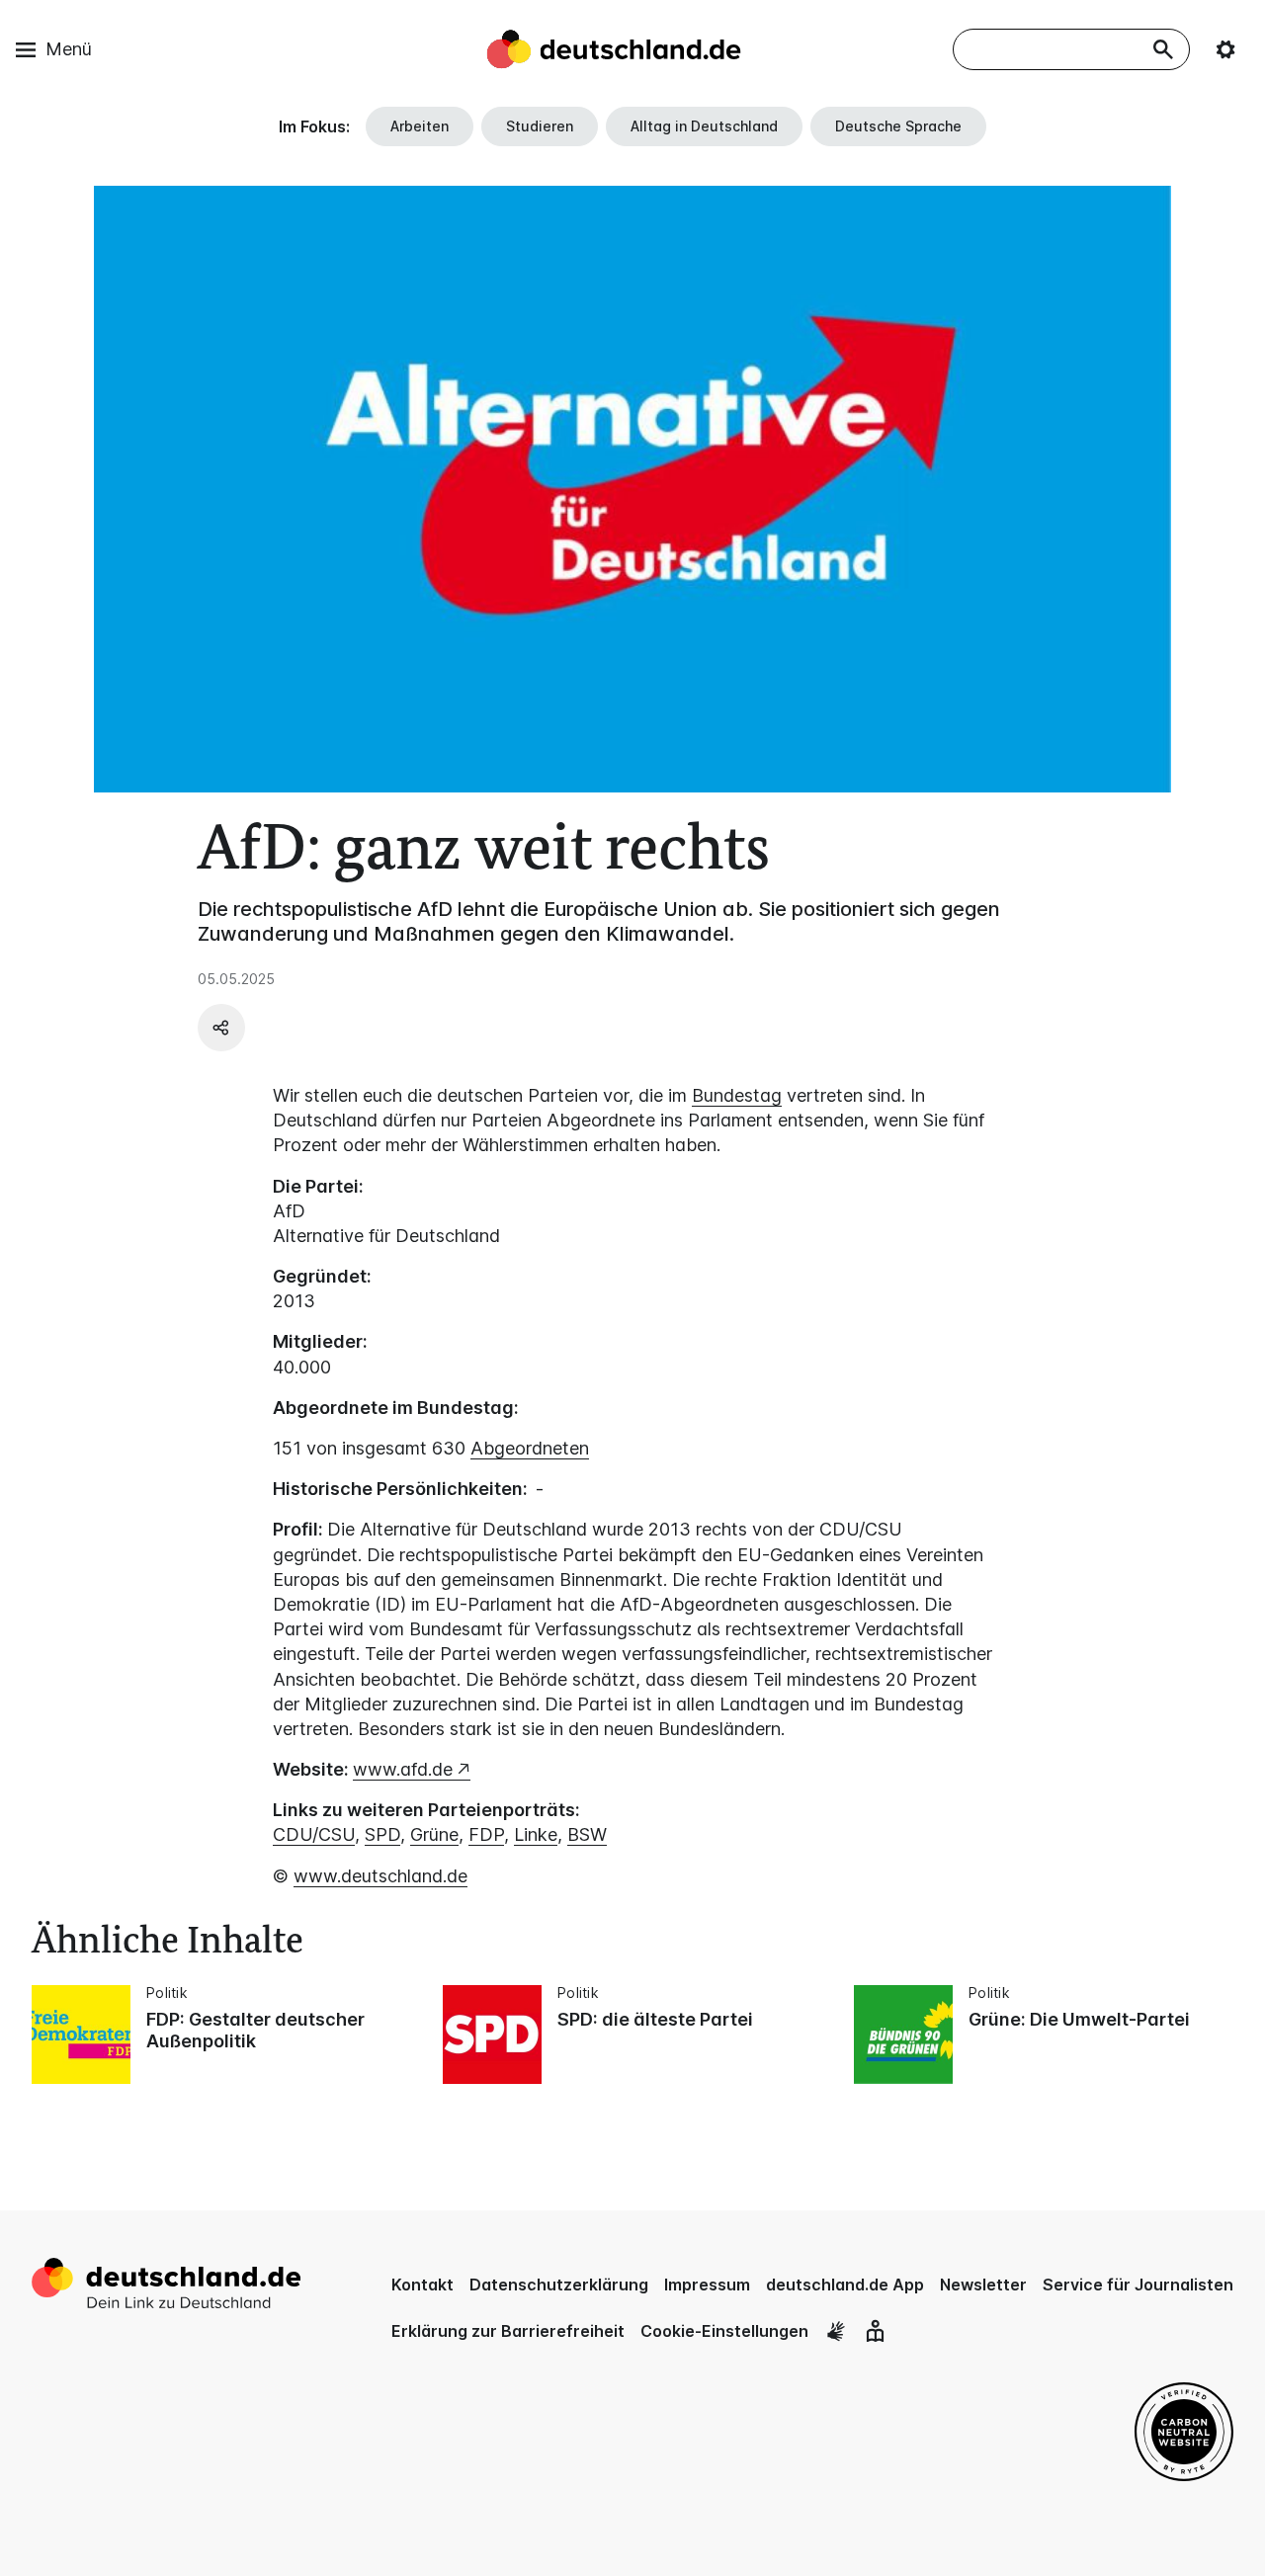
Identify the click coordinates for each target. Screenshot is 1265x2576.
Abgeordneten (530, 1448)
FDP (486, 1834)
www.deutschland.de (380, 1876)
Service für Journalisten (1138, 2285)
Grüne (434, 1834)
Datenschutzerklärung (559, 2285)
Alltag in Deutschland (704, 126)
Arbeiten (420, 126)
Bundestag (737, 1095)
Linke (536, 1834)
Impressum (707, 2285)
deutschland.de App (845, 2285)
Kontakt (422, 2285)
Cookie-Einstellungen (724, 2331)
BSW (587, 1834)
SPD (382, 1834)
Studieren (540, 126)
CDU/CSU (314, 1834)
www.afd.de (403, 1769)
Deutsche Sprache (898, 126)
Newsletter (983, 2285)
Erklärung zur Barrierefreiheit (508, 2331)
